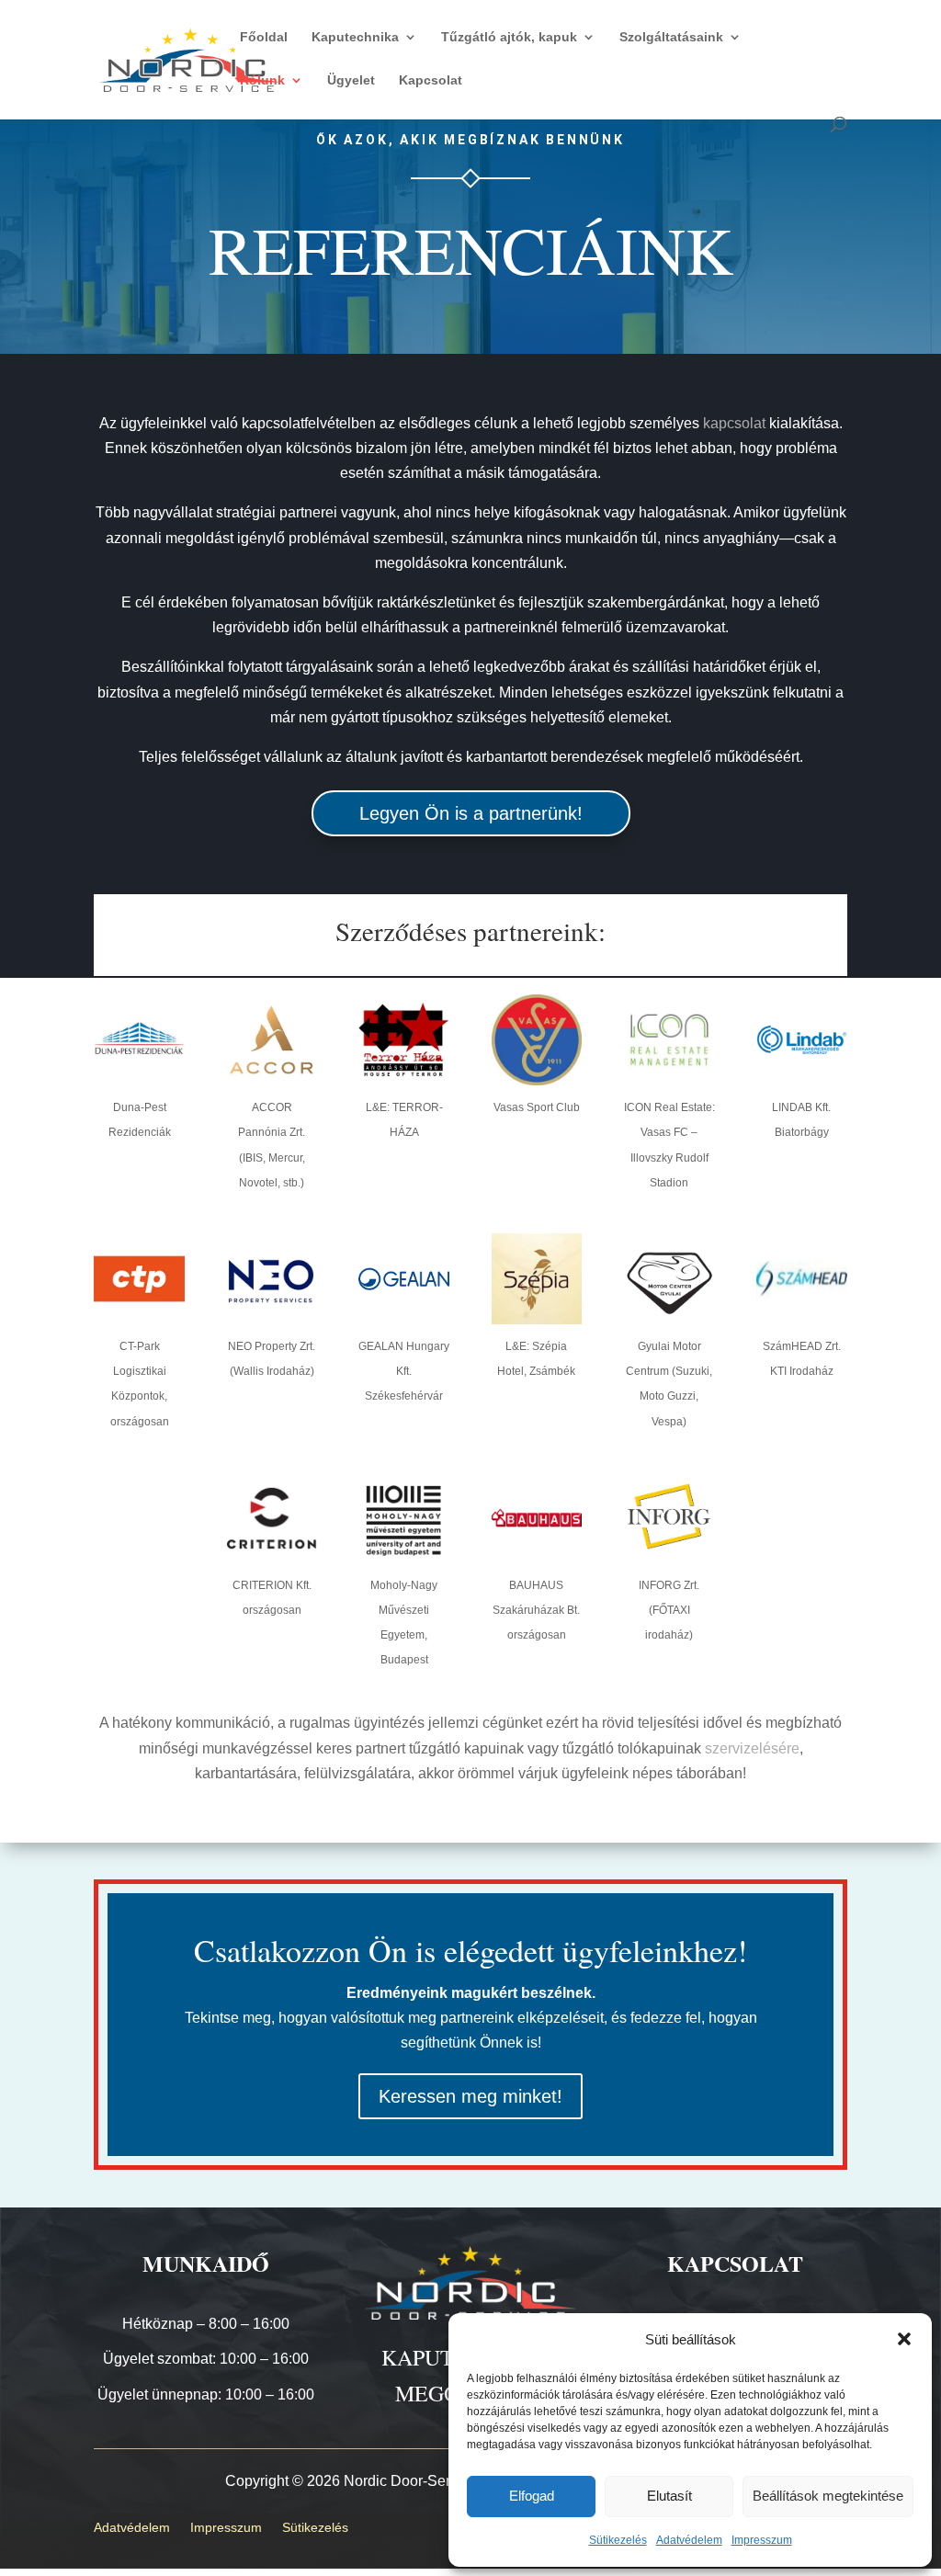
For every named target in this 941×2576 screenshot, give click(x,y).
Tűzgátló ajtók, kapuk (509, 37)
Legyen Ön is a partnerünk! (471, 813)
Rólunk (262, 80)
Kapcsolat (431, 80)
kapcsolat (734, 423)
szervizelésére (752, 1748)
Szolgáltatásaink (671, 37)
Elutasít (669, 2496)
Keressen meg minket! (470, 2096)
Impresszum (762, 2540)
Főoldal (264, 37)
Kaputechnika (355, 37)
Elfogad (532, 2496)
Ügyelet (351, 80)
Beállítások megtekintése (828, 2496)
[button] (904, 2339)
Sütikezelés (618, 2540)
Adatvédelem (689, 2540)
